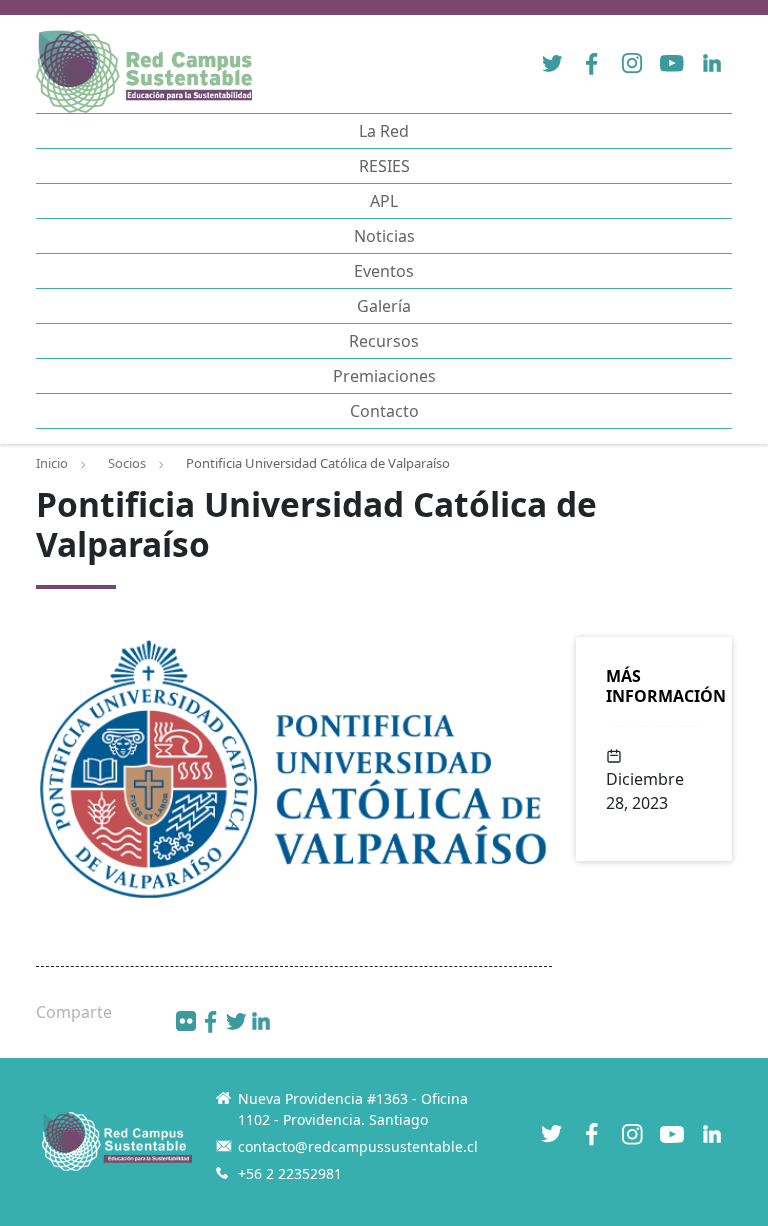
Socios (127, 463)
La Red (384, 131)
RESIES (384, 166)
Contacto (384, 411)
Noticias (384, 236)
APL (384, 201)
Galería (384, 306)
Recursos (384, 341)
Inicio (52, 463)
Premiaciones (384, 376)
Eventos (384, 271)
